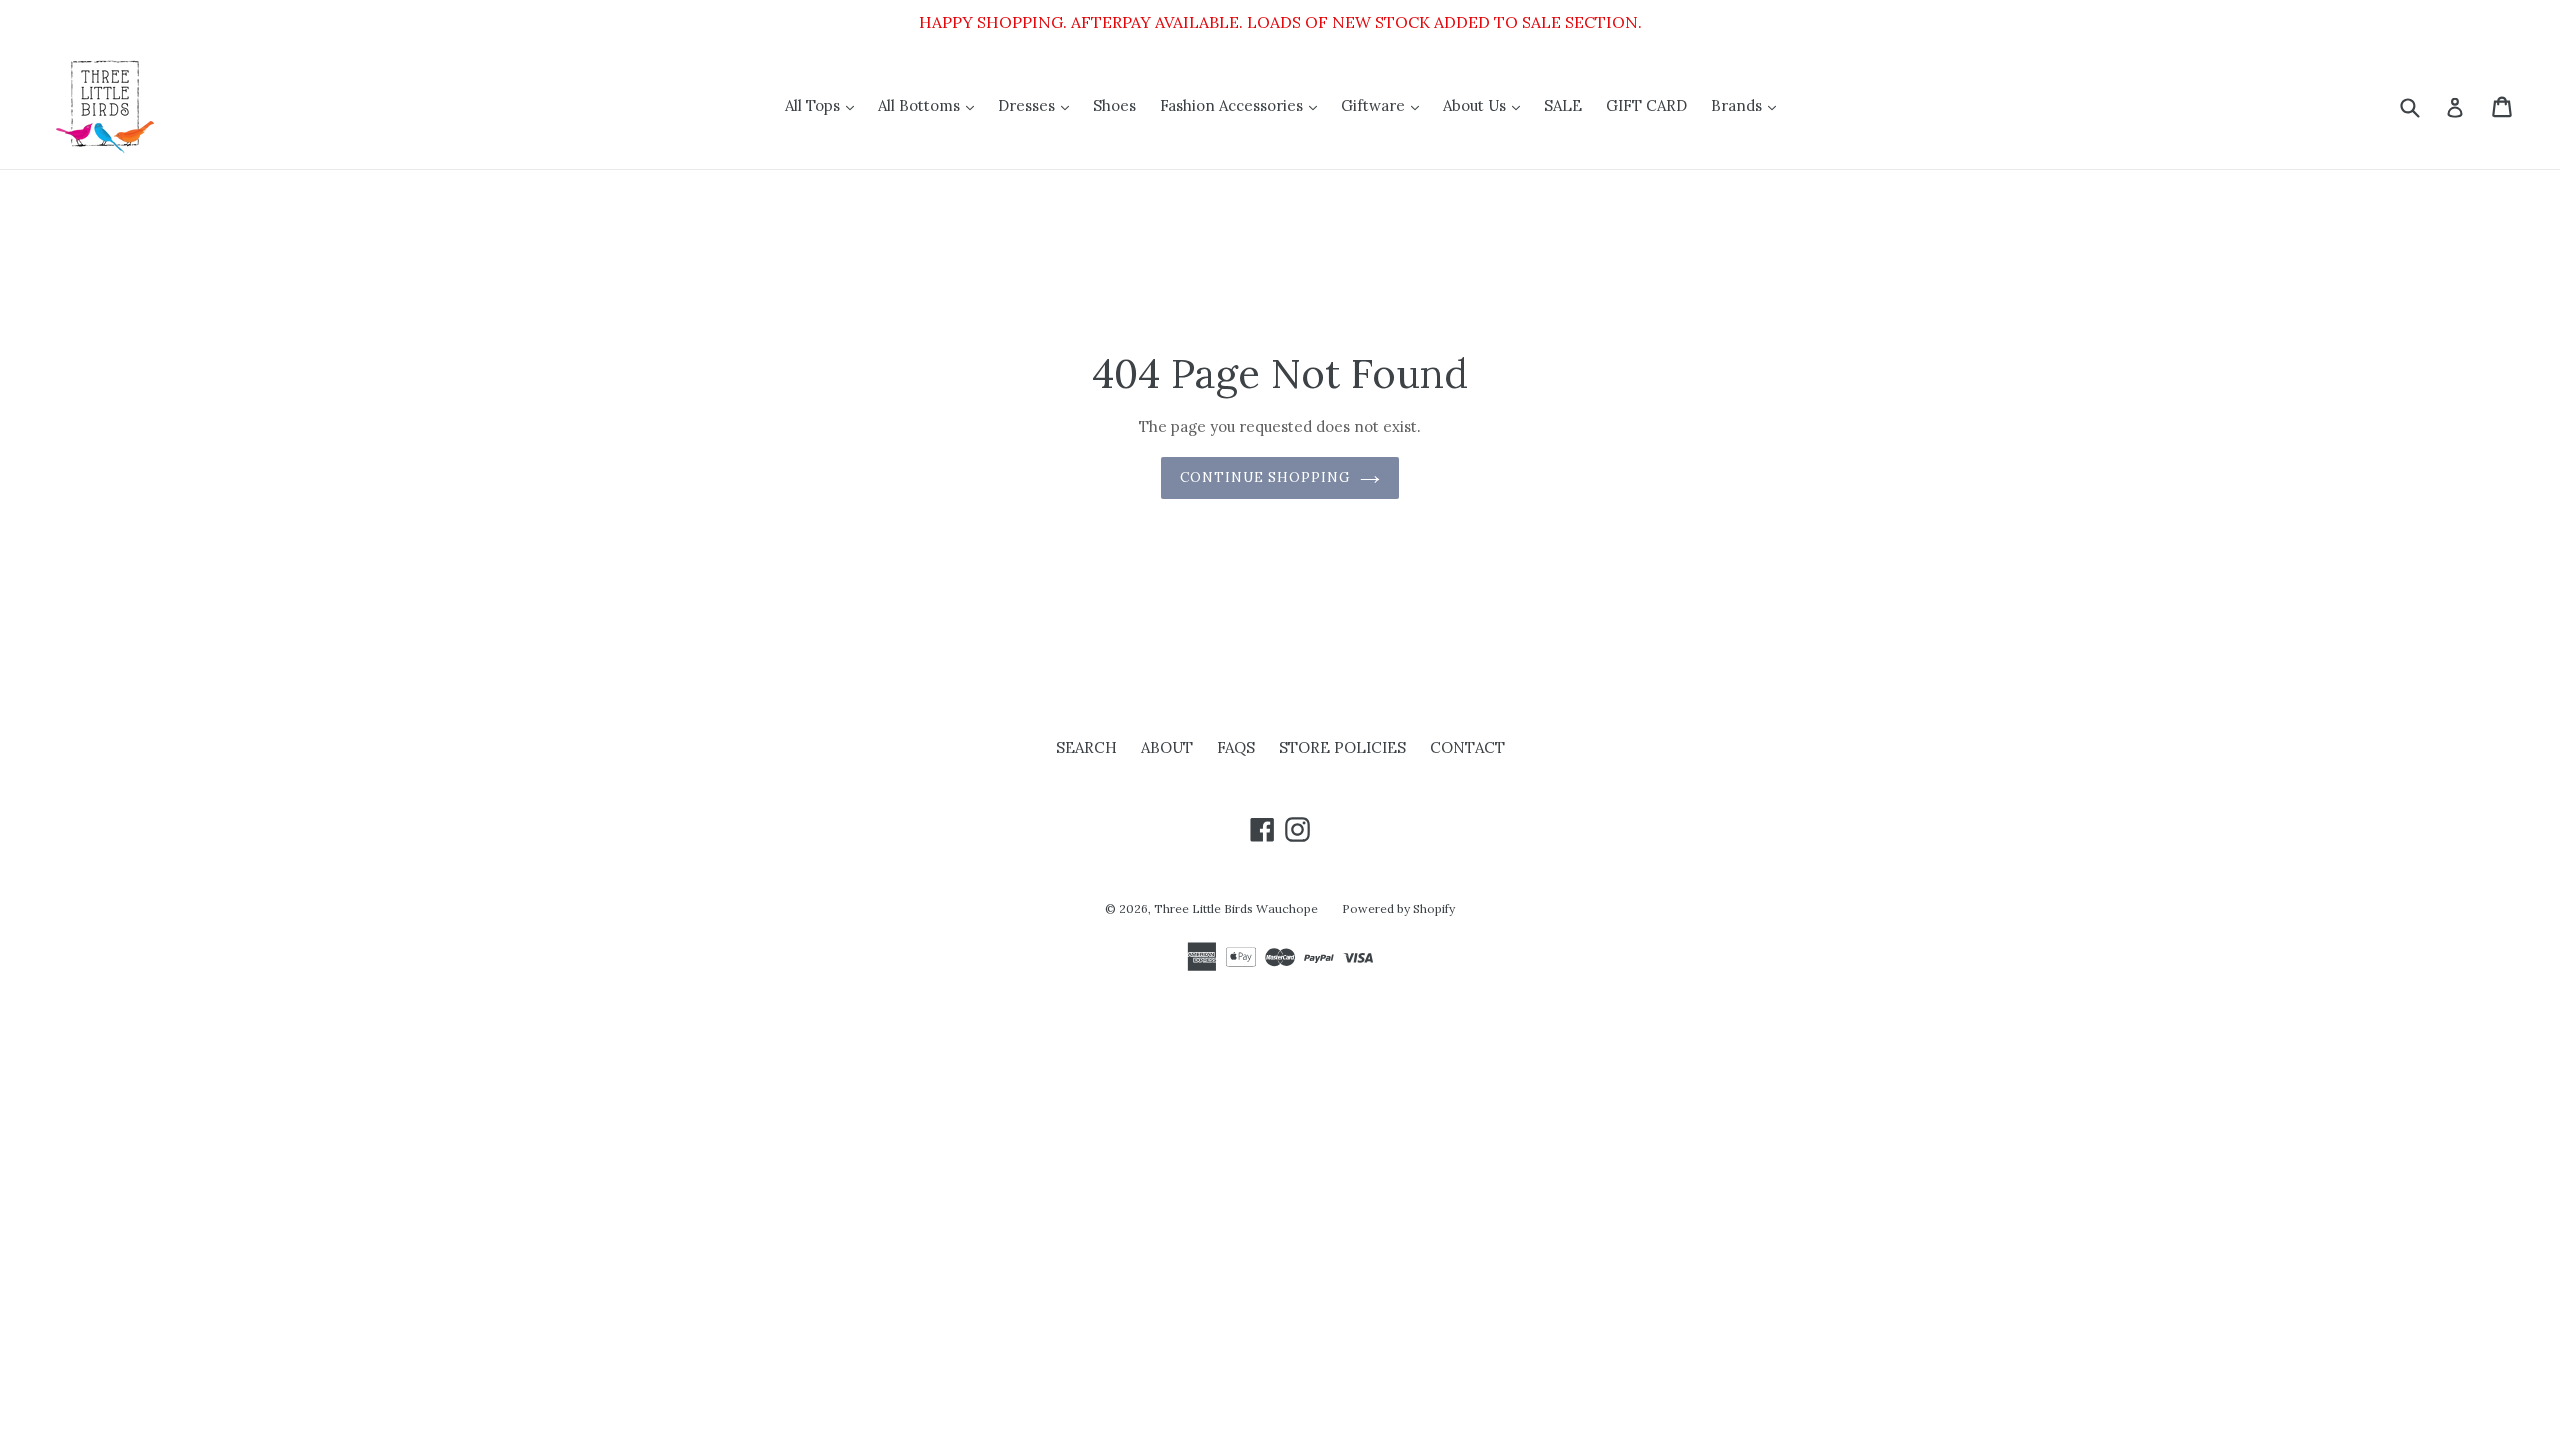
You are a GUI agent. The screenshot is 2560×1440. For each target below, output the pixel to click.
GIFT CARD (1646, 105)
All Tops (824, 105)
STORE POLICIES (1342, 747)
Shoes (1114, 105)
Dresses (1038, 105)
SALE (1563, 105)
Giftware (1385, 105)
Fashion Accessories (1243, 105)
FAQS (1236, 747)
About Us (1486, 105)
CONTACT (1467, 747)
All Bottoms (931, 105)
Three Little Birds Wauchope (1236, 908)
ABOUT (1167, 747)
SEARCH (1086, 747)
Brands (1748, 105)
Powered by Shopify (1398, 908)
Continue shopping (1265, 477)
